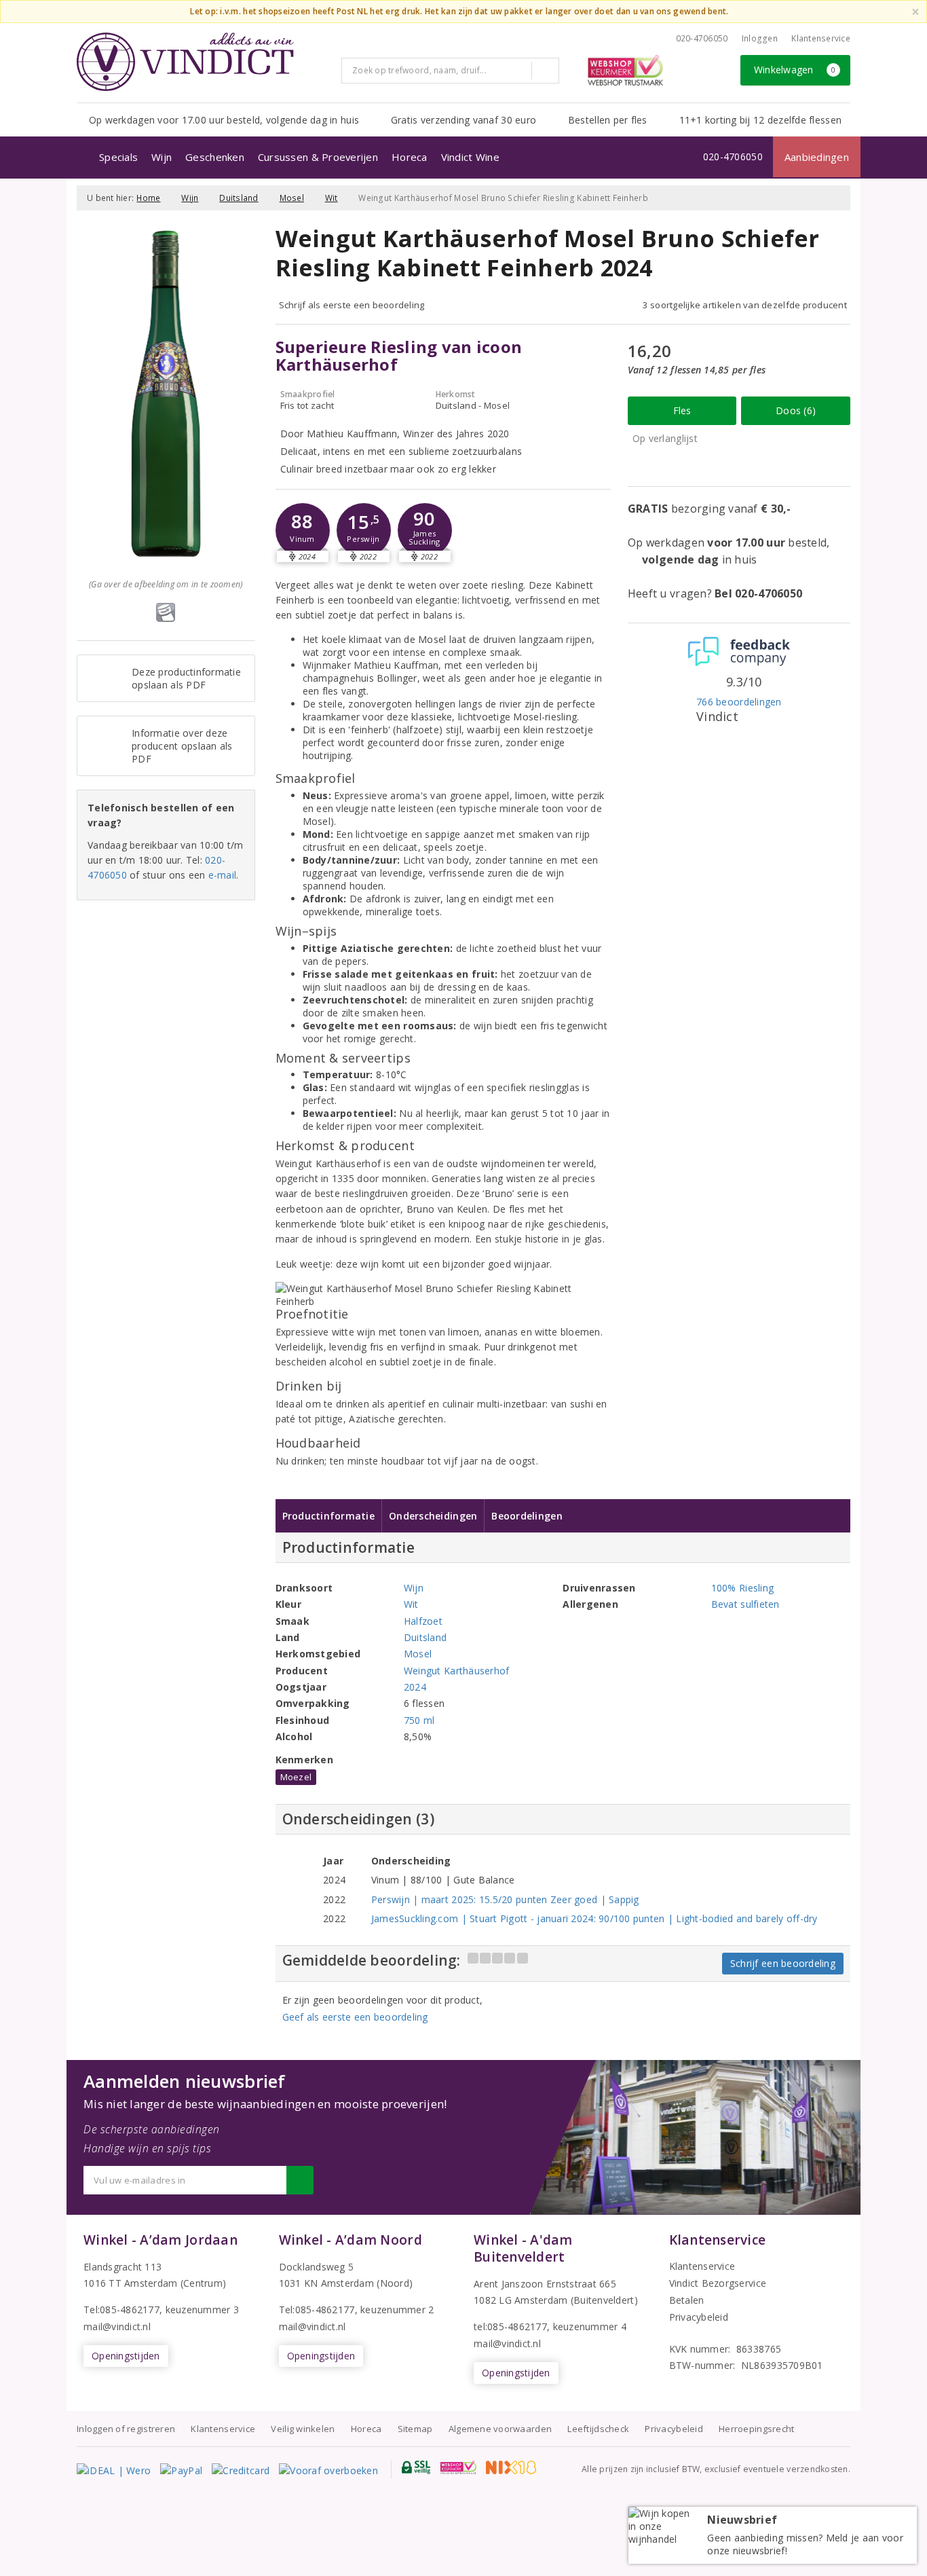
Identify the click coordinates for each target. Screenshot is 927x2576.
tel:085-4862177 (510, 2326)
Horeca (410, 157)
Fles (682, 410)
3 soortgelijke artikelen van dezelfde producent (745, 305)
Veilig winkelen (303, 2429)
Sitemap (415, 2429)
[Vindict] (185, 62)
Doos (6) (796, 410)
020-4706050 (702, 38)
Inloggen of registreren (126, 2429)
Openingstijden (126, 2356)
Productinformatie (329, 1516)
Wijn (162, 157)
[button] (303, 530)
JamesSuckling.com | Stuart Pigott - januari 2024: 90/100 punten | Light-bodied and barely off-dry (594, 1918)
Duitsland (239, 198)
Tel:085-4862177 (121, 2310)
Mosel (292, 198)
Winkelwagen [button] (795, 70)
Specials (118, 157)
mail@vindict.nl (117, 2326)
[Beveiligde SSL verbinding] (458, 2467)
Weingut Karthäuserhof (457, 1671)
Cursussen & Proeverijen (318, 157)
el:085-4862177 (320, 2310)
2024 (415, 1687)
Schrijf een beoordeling (783, 1963)
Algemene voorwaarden (500, 2429)
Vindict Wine (470, 157)
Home (148, 198)
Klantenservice (821, 38)
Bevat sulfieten (745, 1604)
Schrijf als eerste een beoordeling (352, 305)
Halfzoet (423, 1621)
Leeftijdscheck (598, 2429)
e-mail (223, 875)
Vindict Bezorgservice (718, 2283)
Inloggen (760, 38)
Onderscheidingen (433, 1516)
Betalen (687, 2300)
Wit (332, 198)
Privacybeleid (699, 2317)
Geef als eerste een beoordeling (355, 2017)
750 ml (419, 1720)
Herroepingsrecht (756, 2429)
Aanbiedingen (817, 157)
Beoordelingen (527, 1516)
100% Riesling (742, 1588)
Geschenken (215, 157)
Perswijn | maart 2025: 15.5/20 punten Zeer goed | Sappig (505, 1899)
